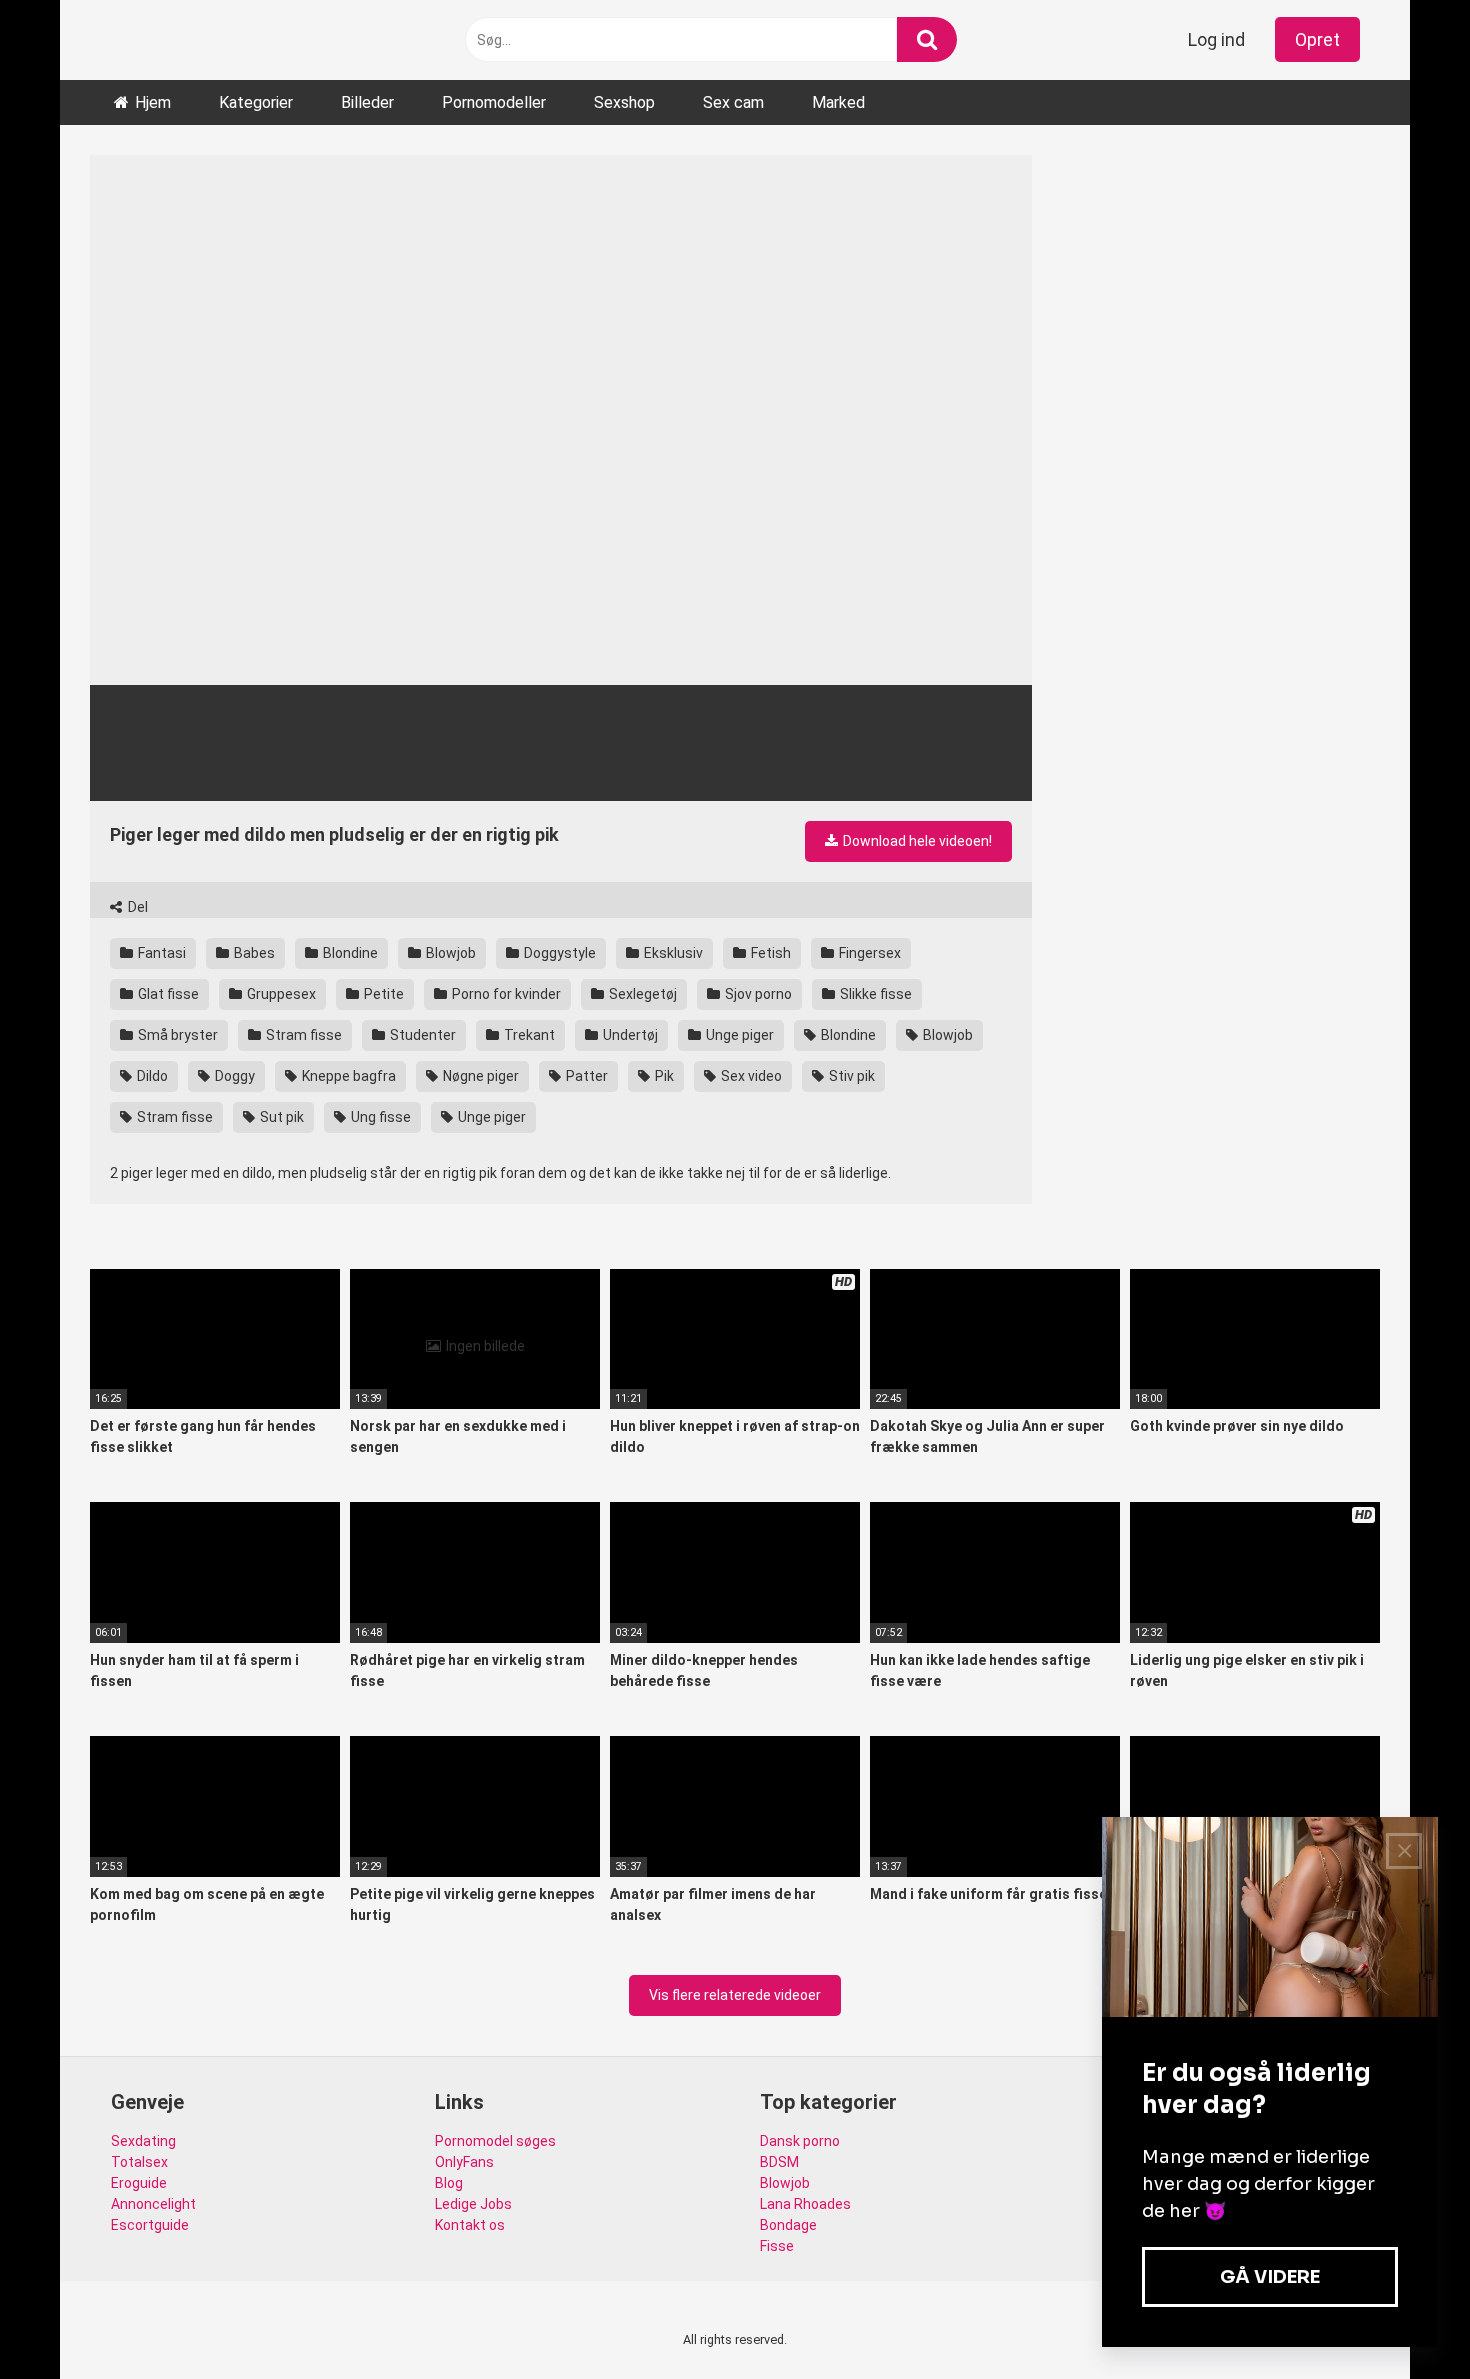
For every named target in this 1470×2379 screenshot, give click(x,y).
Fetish (769, 953)
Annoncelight (153, 2204)
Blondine (349, 953)
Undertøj (629, 1035)
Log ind (1216, 39)
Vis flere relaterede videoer (735, 1995)
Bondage (788, 2225)
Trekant (528, 1035)
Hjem (153, 102)
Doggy (233, 1076)
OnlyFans (464, 2162)
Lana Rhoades (805, 2204)
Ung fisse (379, 1117)
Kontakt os (470, 2225)
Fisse (777, 2246)
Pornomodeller (494, 102)
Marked (838, 102)
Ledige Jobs (473, 2204)
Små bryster (176, 1035)
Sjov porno (757, 994)
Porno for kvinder (505, 994)
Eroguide (139, 2183)
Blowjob (449, 953)
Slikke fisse (874, 994)
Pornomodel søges (495, 2141)
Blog (449, 2183)
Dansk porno (800, 2141)
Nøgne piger (479, 1076)
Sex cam (733, 102)
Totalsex (139, 2162)
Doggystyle (558, 953)
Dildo (151, 1076)
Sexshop (624, 102)
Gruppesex (280, 994)
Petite (382, 994)
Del (136, 907)
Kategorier (256, 102)
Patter (585, 1076)
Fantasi (160, 953)
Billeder (367, 102)
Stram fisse (302, 1035)
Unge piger (738, 1035)
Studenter (421, 1035)
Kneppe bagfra (347, 1076)
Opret (1317, 39)
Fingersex (868, 953)
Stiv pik (850, 1076)
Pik (663, 1076)
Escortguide (150, 2225)
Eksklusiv (672, 953)
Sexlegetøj (641, 994)
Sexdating (143, 2141)
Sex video (750, 1076)
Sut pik (280, 1117)
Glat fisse (167, 994)
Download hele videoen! (916, 841)
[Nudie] (160, 39)
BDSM (779, 2162)
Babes (253, 953)
